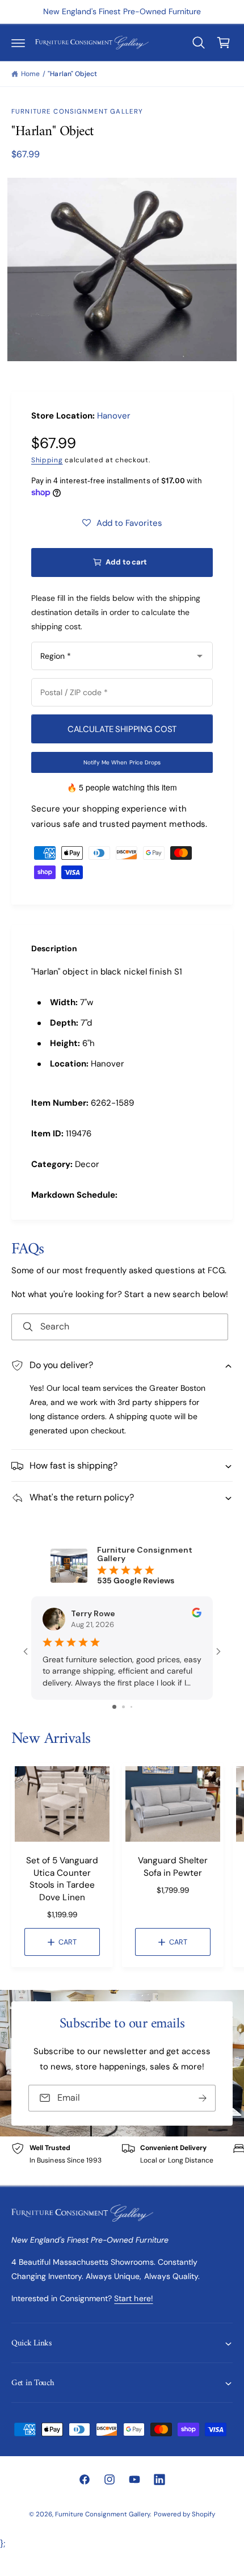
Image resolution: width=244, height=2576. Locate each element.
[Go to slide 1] (114, 1707)
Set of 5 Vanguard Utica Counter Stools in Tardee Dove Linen (62, 1879)
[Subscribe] (203, 2098)
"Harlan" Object (72, 74)
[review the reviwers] (197, 1615)
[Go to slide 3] (131, 1707)
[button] (18, 43)
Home (30, 74)
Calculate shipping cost (122, 729)
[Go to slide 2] (123, 1707)
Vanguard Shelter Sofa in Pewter (173, 1866)
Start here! (133, 2298)
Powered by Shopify (184, 2514)
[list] (122, 2161)
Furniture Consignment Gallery (77, 112)
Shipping (47, 460)
